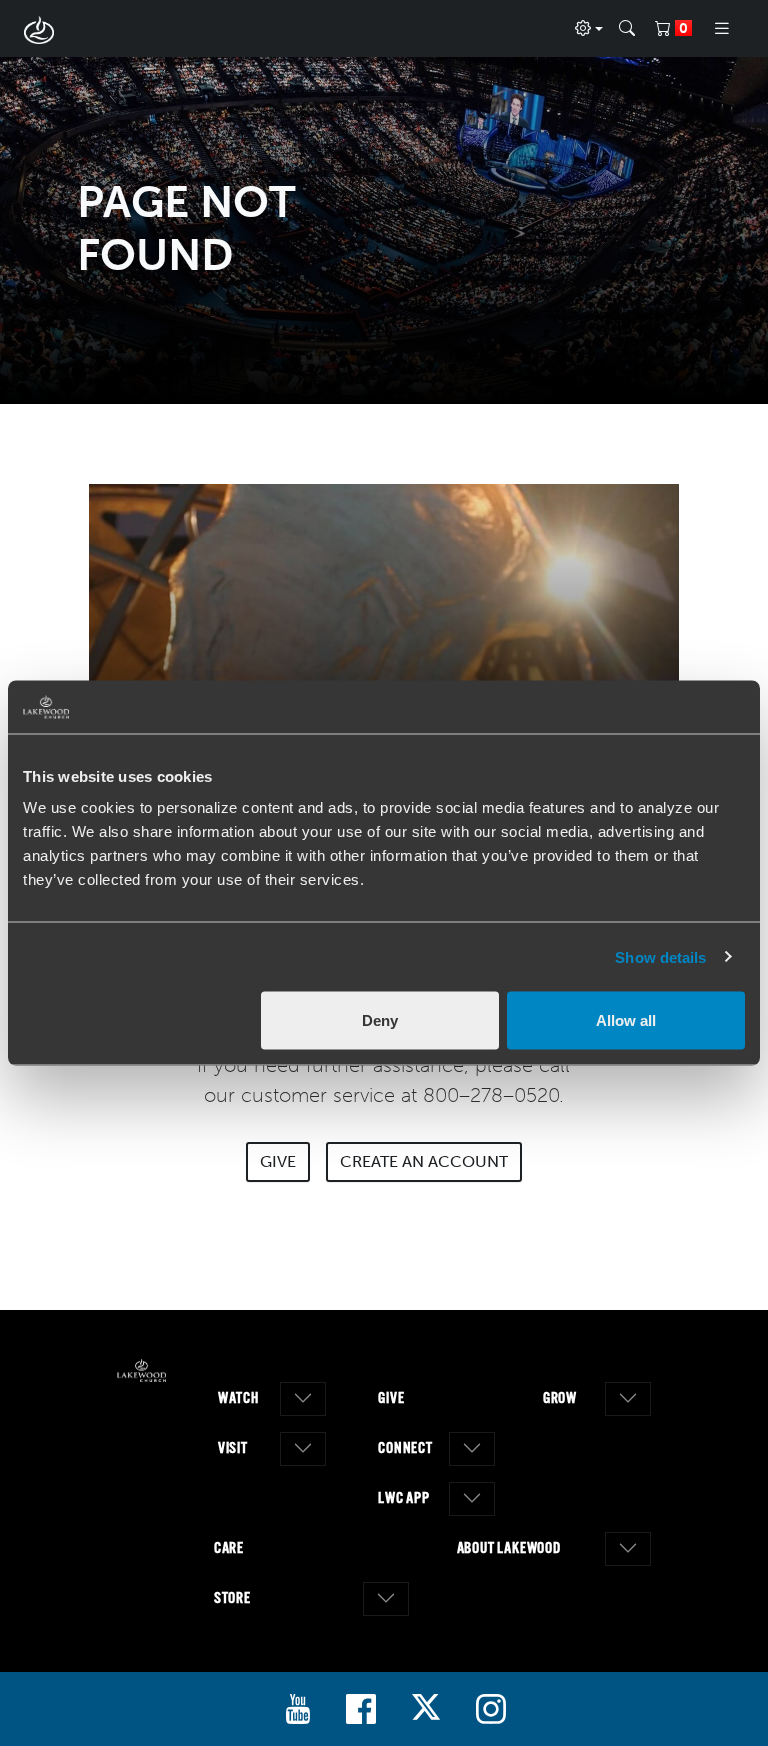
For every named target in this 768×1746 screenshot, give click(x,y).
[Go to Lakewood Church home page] (141, 1370)
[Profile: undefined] (589, 29)
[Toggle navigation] (722, 28)
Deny (380, 1020)
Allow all (626, 1020)
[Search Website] (627, 29)
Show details (660, 956)
